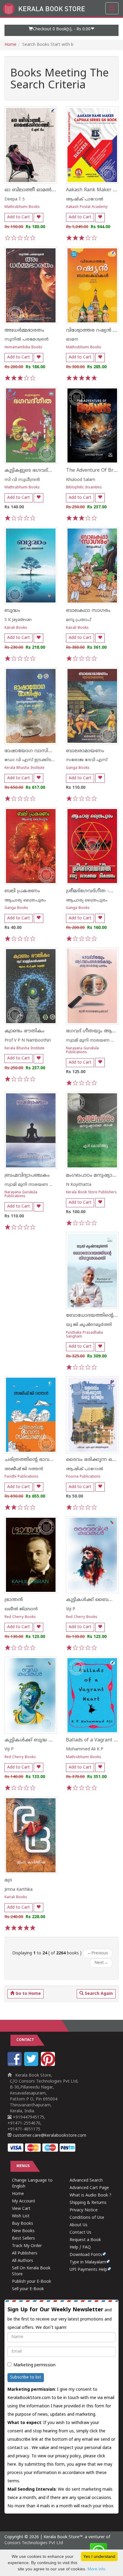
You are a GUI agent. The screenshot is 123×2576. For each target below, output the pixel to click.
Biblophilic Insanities (84, 488)
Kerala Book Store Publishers (91, 1193)
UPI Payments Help (88, 2270)
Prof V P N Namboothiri (28, 1041)
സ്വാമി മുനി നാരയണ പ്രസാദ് (34, 1185)
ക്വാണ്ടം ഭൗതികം (24, 1031)
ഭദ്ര (8, 1880)
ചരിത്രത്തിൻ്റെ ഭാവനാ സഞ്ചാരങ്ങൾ (47, 1460)
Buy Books (23, 2224)
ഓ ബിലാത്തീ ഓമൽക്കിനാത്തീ (40, 190)
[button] (61, 30)
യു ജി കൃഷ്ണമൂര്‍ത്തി (89, 1325)
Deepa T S (15, 199)
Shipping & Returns (88, 2203)
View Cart (21, 2209)
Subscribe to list (26, 2377)
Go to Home (28, 1994)
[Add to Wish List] (39, 218)
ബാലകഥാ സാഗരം (88, 611)
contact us (19, 2448)
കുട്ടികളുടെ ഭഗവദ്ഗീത (31, 471)
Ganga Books (78, 768)
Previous (98, 1953)
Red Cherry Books (20, 1617)
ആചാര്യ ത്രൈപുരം (25, 900)
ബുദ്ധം (12, 611)
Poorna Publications (83, 1477)
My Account (24, 2201)
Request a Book (85, 2240)
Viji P (71, 1609)
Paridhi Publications (21, 1477)
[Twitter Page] (32, 2065)
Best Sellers (23, 2239)
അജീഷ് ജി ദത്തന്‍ (24, 1469)
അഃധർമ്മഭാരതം (24, 330)
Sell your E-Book (28, 2289)
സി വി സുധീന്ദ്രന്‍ (22, 480)
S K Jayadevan (18, 620)
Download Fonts (86, 2255)
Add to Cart (19, 217)
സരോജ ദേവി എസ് (87, 760)
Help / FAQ (80, 2247)
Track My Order (27, 2246)
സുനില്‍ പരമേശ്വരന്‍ (27, 340)
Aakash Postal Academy (87, 207)
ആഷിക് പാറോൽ (85, 199)
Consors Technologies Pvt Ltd (34, 2543)
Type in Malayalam (88, 2262)
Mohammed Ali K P (85, 1749)
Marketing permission (34, 2365)
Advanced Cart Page (89, 2188)
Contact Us (80, 2233)
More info (96, 2569)
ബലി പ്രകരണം (22, 891)
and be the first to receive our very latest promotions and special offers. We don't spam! (60, 2318)
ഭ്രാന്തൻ (14, 1600)
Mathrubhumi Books (22, 207)
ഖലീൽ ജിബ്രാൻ (21, 1609)
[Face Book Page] (15, 2065)
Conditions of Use (87, 2218)
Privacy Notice (84, 2210)
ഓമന (72, 340)
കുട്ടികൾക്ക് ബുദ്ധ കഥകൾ (36, 1740)
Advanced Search (86, 2181)
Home (10, 45)
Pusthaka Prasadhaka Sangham (84, 1335)
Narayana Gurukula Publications (82, 1051)
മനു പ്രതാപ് (79, 620)
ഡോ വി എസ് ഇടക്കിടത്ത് (32, 760)
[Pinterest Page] (49, 2065)
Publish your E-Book (31, 2282)
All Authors (23, 2261)
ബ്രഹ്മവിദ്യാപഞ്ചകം (27, 1175)
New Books (23, 2231)
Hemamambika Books (23, 348)
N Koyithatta (79, 1185)
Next (101, 1963)
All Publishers (25, 2253)
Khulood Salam (81, 480)
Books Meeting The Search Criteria (60, 80)
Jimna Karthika (19, 1890)
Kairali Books (16, 628)
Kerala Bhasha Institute (24, 768)
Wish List (21, 2216)
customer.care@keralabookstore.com (49, 2136)
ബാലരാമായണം (85, 751)
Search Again (98, 1994)
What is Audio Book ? (90, 2195)
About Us (79, 2225)
